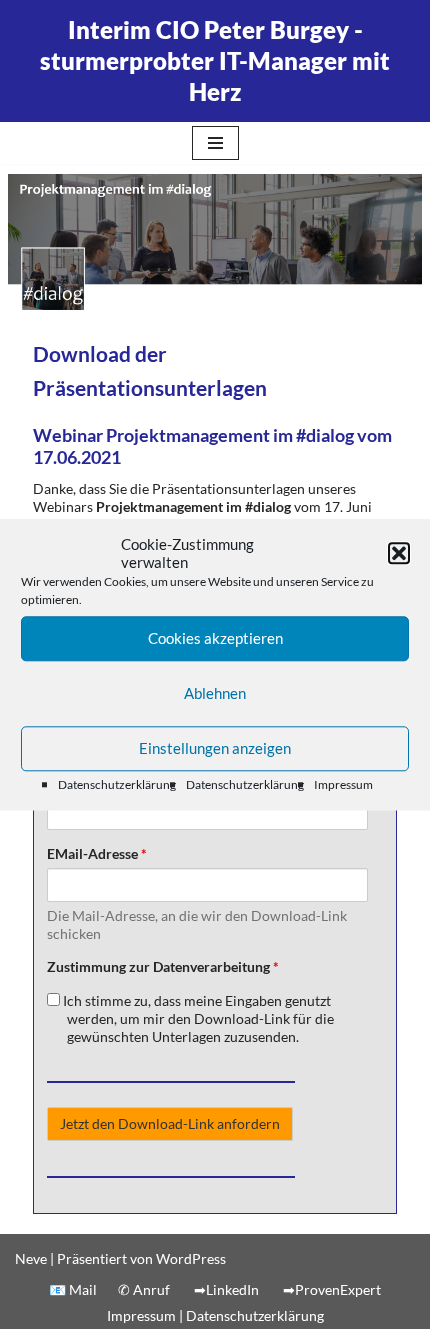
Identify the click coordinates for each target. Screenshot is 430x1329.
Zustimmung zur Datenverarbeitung (163, 966)
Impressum (343, 784)
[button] (399, 553)
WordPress (191, 1258)
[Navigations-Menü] (215, 143)
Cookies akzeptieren (215, 639)
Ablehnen (215, 694)
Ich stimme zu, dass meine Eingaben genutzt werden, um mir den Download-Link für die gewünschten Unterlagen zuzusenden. (197, 1018)
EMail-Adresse (97, 853)
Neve (31, 1258)
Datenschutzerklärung (117, 784)
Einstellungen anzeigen (215, 749)
